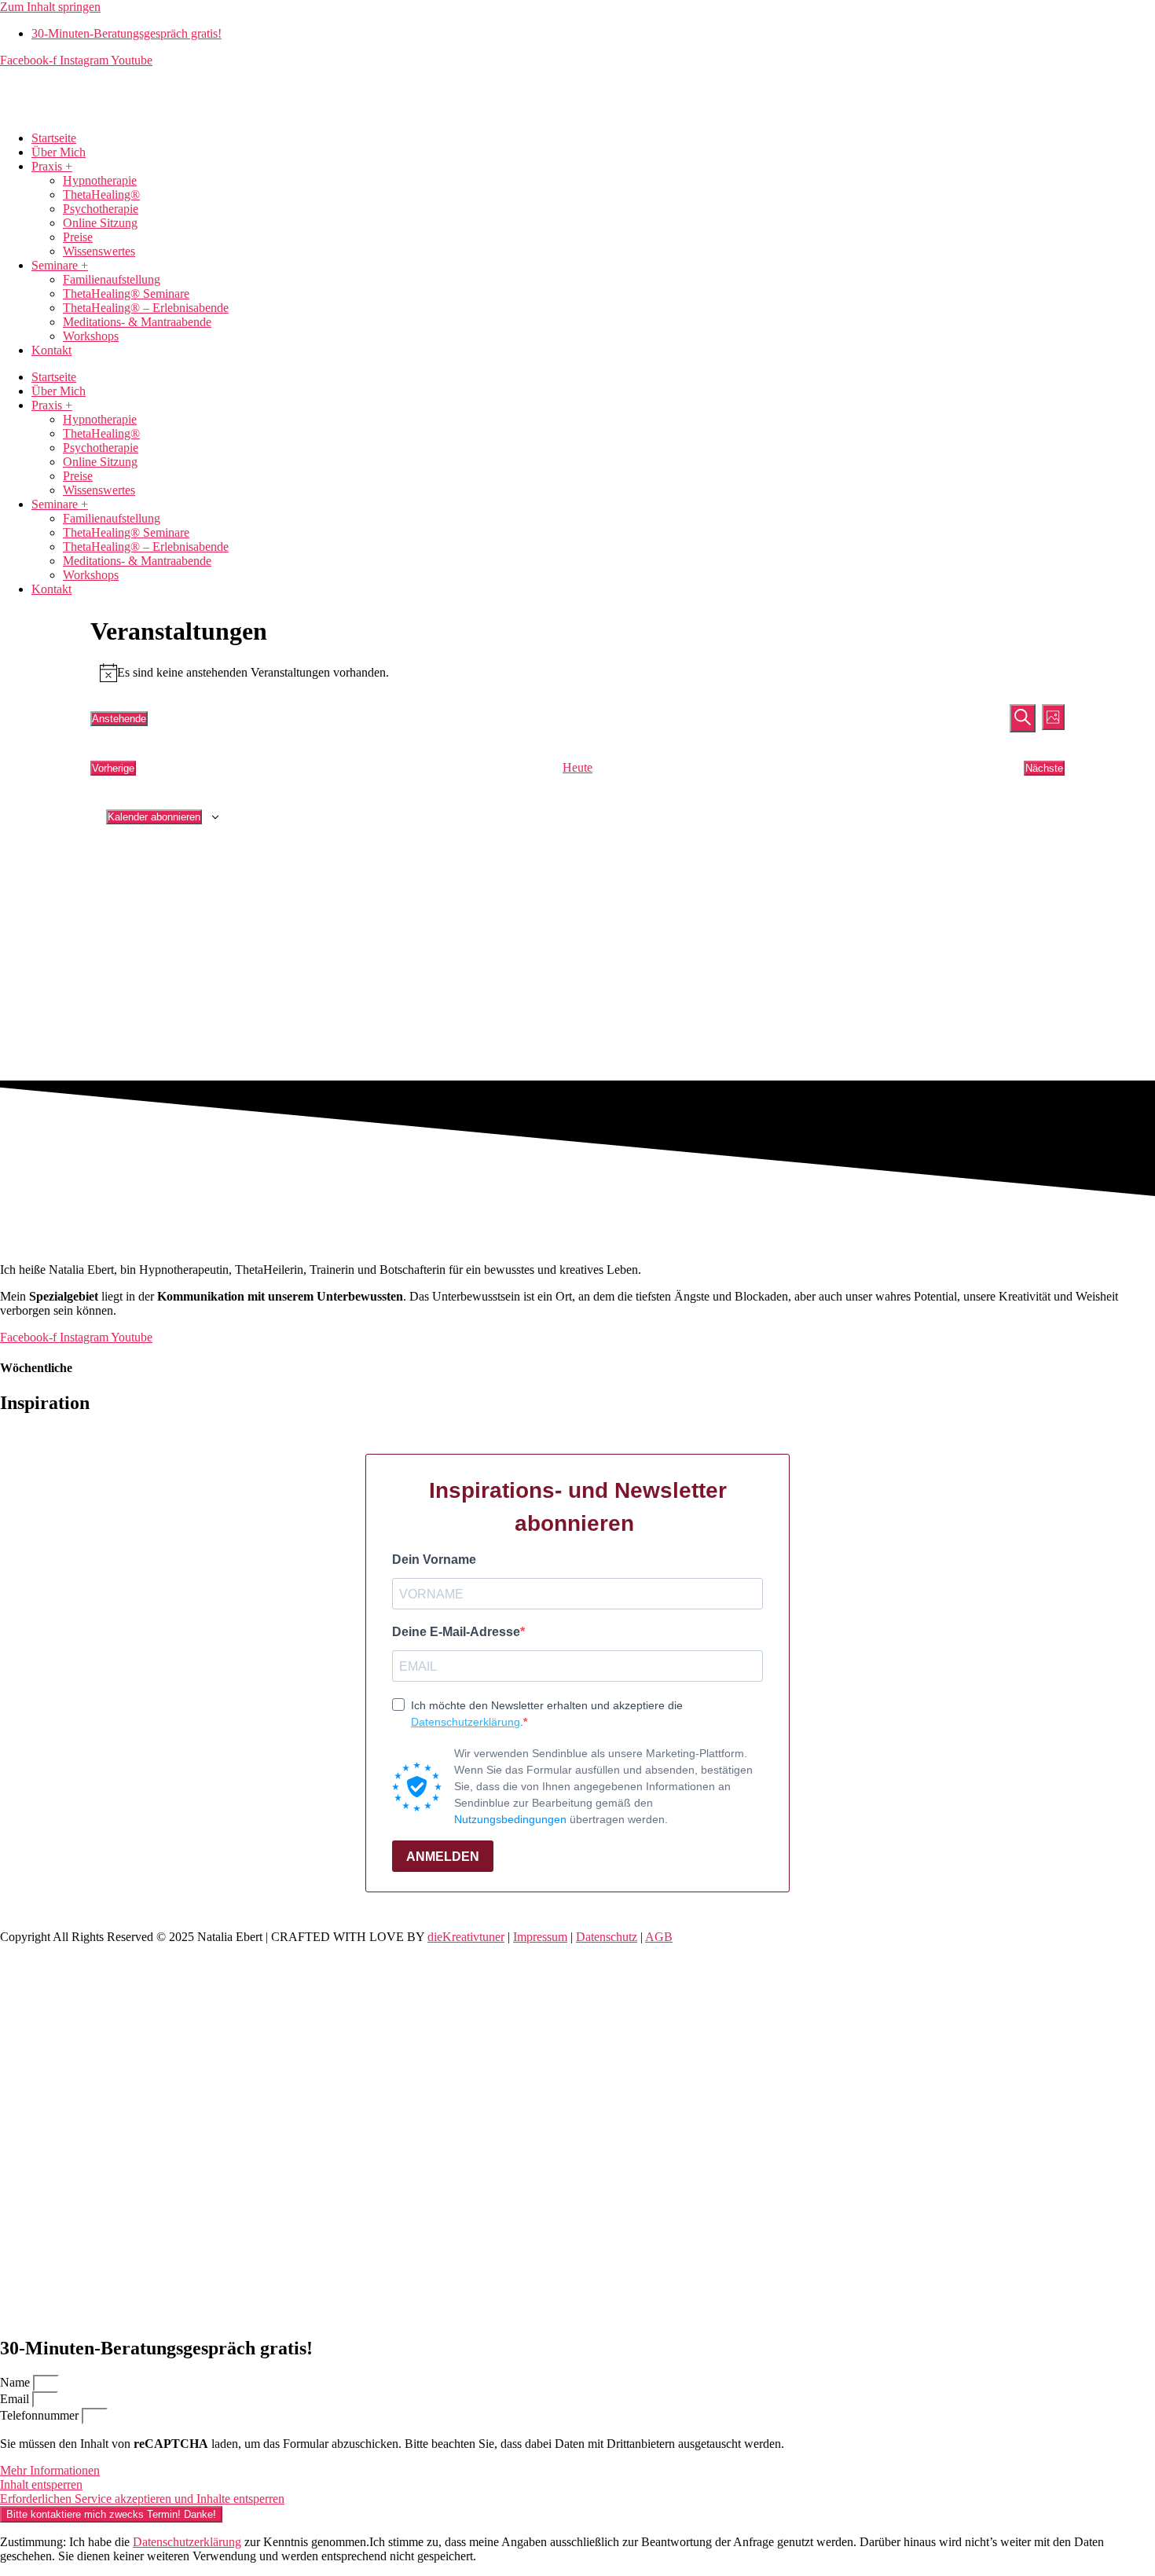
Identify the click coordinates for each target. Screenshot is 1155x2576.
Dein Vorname (434, 1560)
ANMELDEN (443, 1857)
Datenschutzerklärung (466, 1722)
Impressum (540, 1937)
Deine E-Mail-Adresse (456, 1632)
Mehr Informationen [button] (50, 2470)
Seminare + (60, 265)
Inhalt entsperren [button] (41, 2484)
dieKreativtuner (466, 1937)
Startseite (54, 138)
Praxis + (52, 166)
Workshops (91, 336)
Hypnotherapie (100, 180)
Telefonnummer (41, 2415)
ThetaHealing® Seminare (126, 294)
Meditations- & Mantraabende (137, 322)
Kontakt (51, 350)
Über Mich (59, 152)
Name (16, 2382)
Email (16, 2399)
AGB (659, 1937)
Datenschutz (607, 1937)
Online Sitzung (100, 223)
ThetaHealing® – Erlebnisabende (146, 308)
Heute (577, 767)
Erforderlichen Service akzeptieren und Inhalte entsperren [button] (142, 2499)
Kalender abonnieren (154, 817)
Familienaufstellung (112, 279)
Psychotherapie (101, 209)
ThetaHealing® (101, 194)
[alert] (577, 673)
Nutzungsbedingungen (510, 1819)
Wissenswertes (99, 251)
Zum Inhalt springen (50, 7)
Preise (78, 237)
